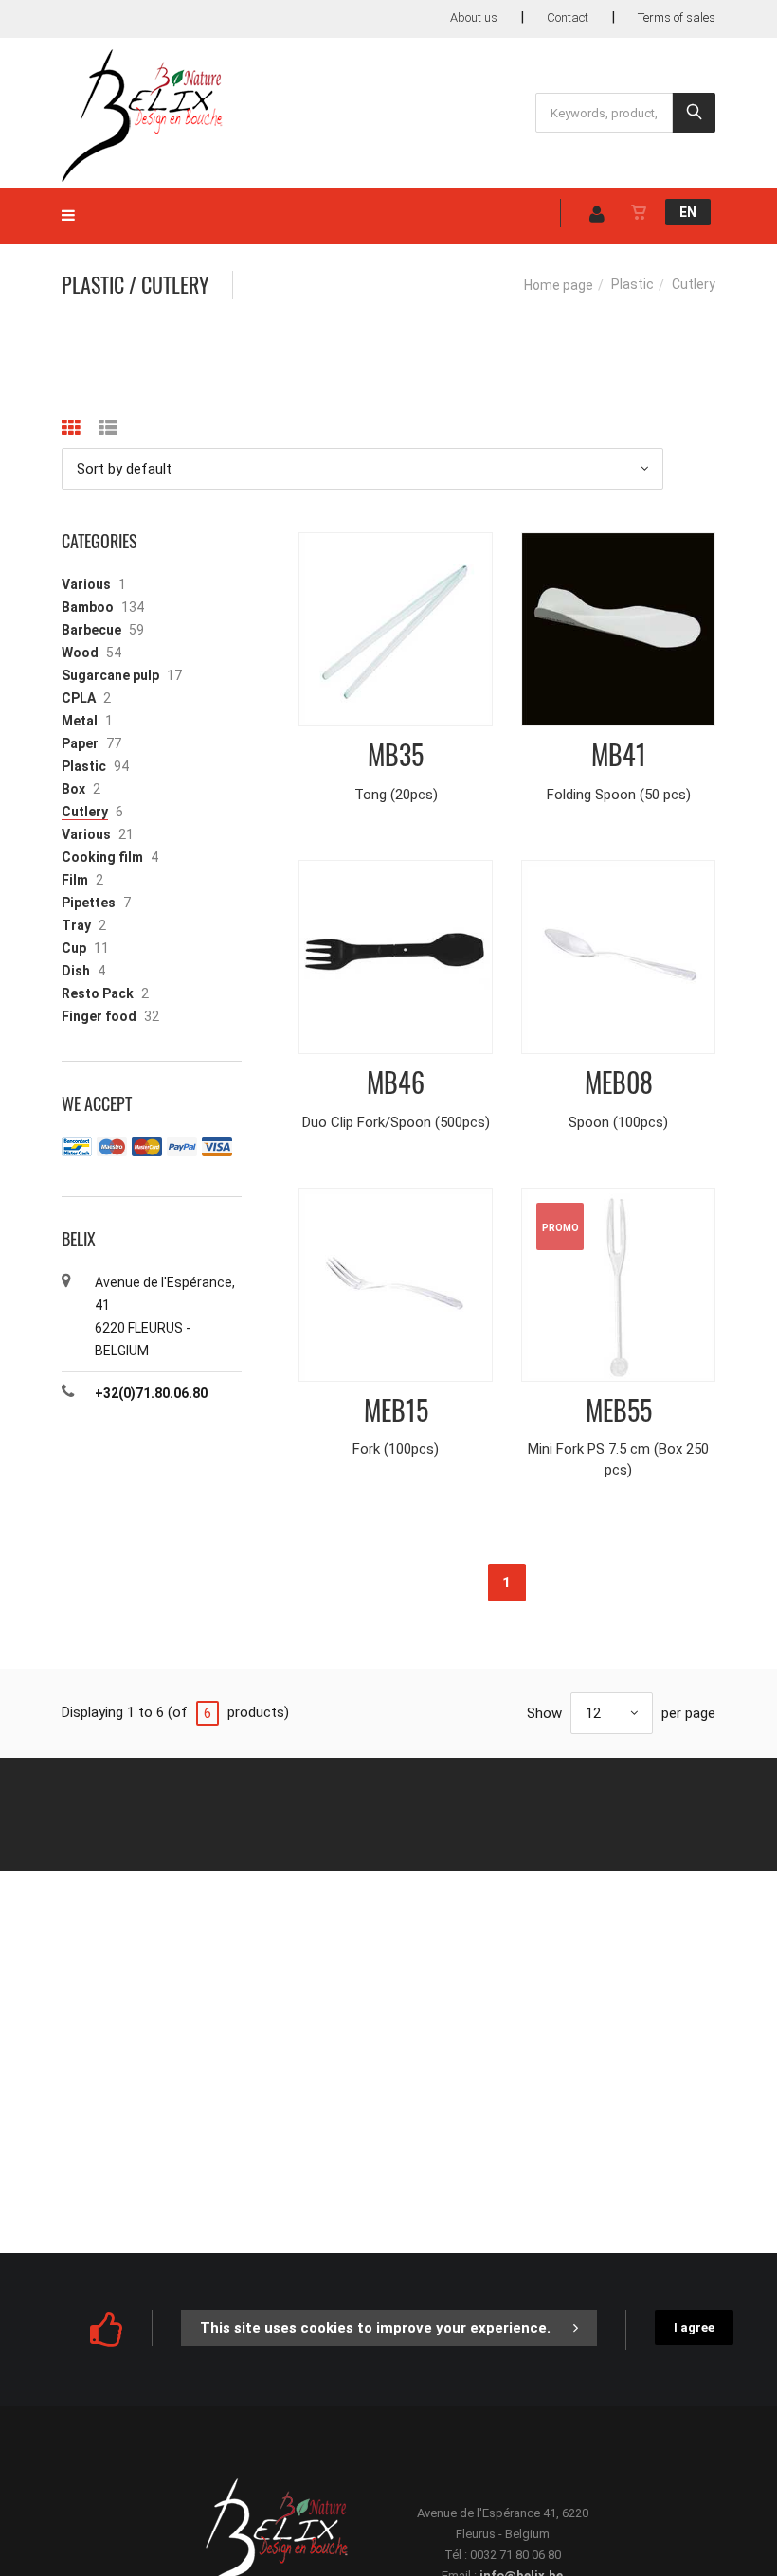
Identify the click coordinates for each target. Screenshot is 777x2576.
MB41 (619, 754)
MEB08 (619, 1082)
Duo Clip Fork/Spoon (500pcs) (396, 1122)
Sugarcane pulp (110, 675)
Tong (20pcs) (396, 795)
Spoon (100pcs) (618, 1122)
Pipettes (89, 903)
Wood (80, 653)
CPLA (79, 698)
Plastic (632, 284)
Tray (76, 925)
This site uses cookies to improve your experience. (375, 2328)
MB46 (396, 1082)
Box (73, 789)
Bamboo (88, 607)
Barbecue (91, 630)
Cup (74, 948)
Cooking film (102, 857)
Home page (559, 285)
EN (688, 212)
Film (75, 880)
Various (86, 584)
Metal (80, 721)
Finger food (99, 1016)
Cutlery (85, 812)
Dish (76, 971)
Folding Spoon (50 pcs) (619, 795)
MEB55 (619, 1410)
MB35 (396, 754)
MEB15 (396, 1410)
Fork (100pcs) (396, 1449)
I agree (694, 2327)
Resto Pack (98, 993)
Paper (80, 743)
